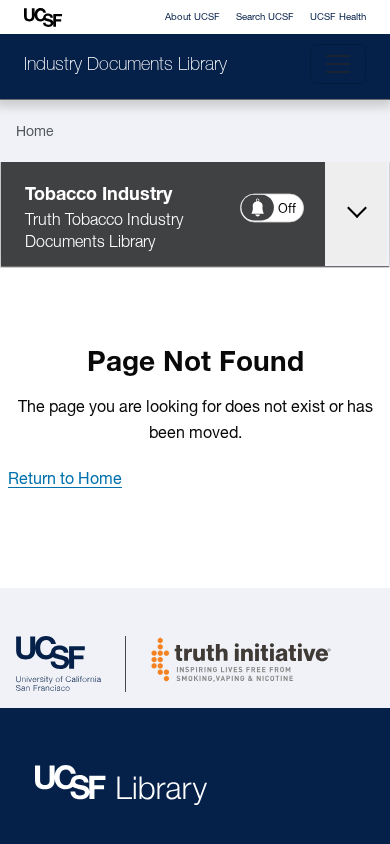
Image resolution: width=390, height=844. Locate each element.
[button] (65, 480)
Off (288, 209)
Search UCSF (265, 17)
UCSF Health (338, 17)
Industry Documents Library (125, 66)
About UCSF (192, 17)
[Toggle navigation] (338, 64)
